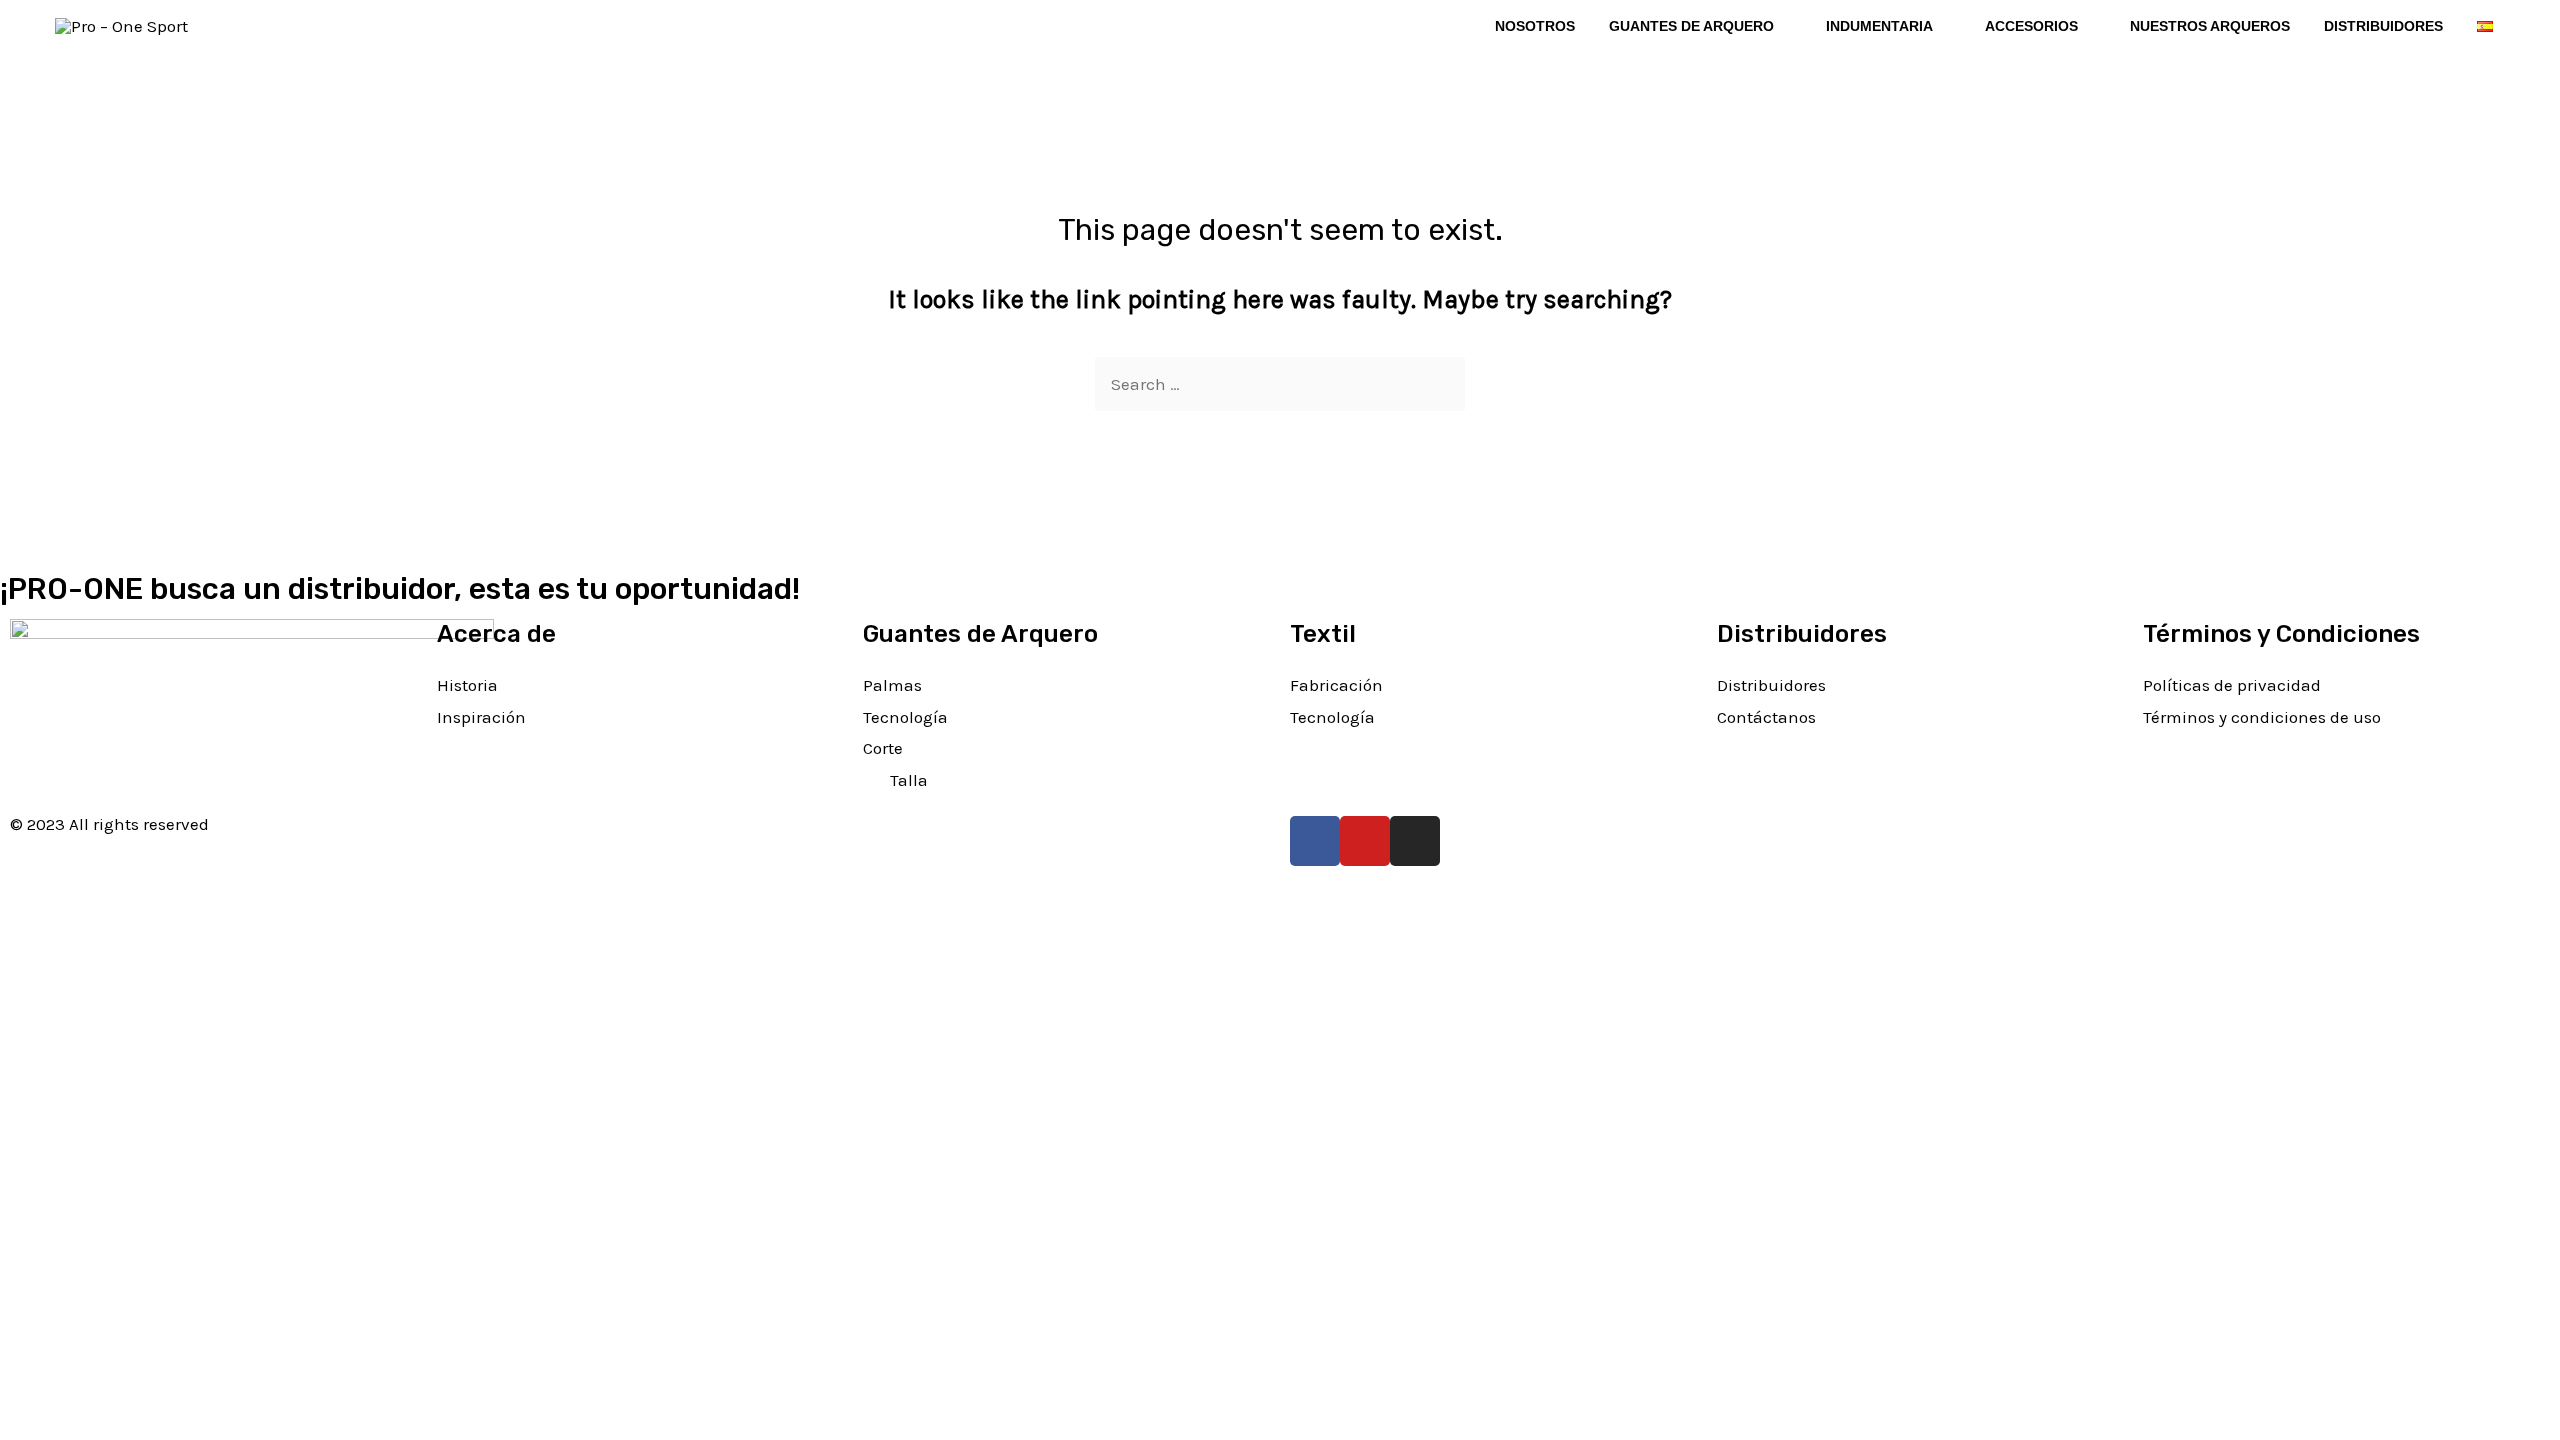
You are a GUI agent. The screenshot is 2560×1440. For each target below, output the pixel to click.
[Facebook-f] (1315, 841)
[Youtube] (1365, 841)
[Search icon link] (259, 26)
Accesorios (2031, 26)
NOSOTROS (1535, 26)
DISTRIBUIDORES (2383, 26)
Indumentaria (1879, 26)
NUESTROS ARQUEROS (2210, 26)
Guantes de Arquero (1691, 26)
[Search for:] (1280, 384)
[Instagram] (1415, 841)
